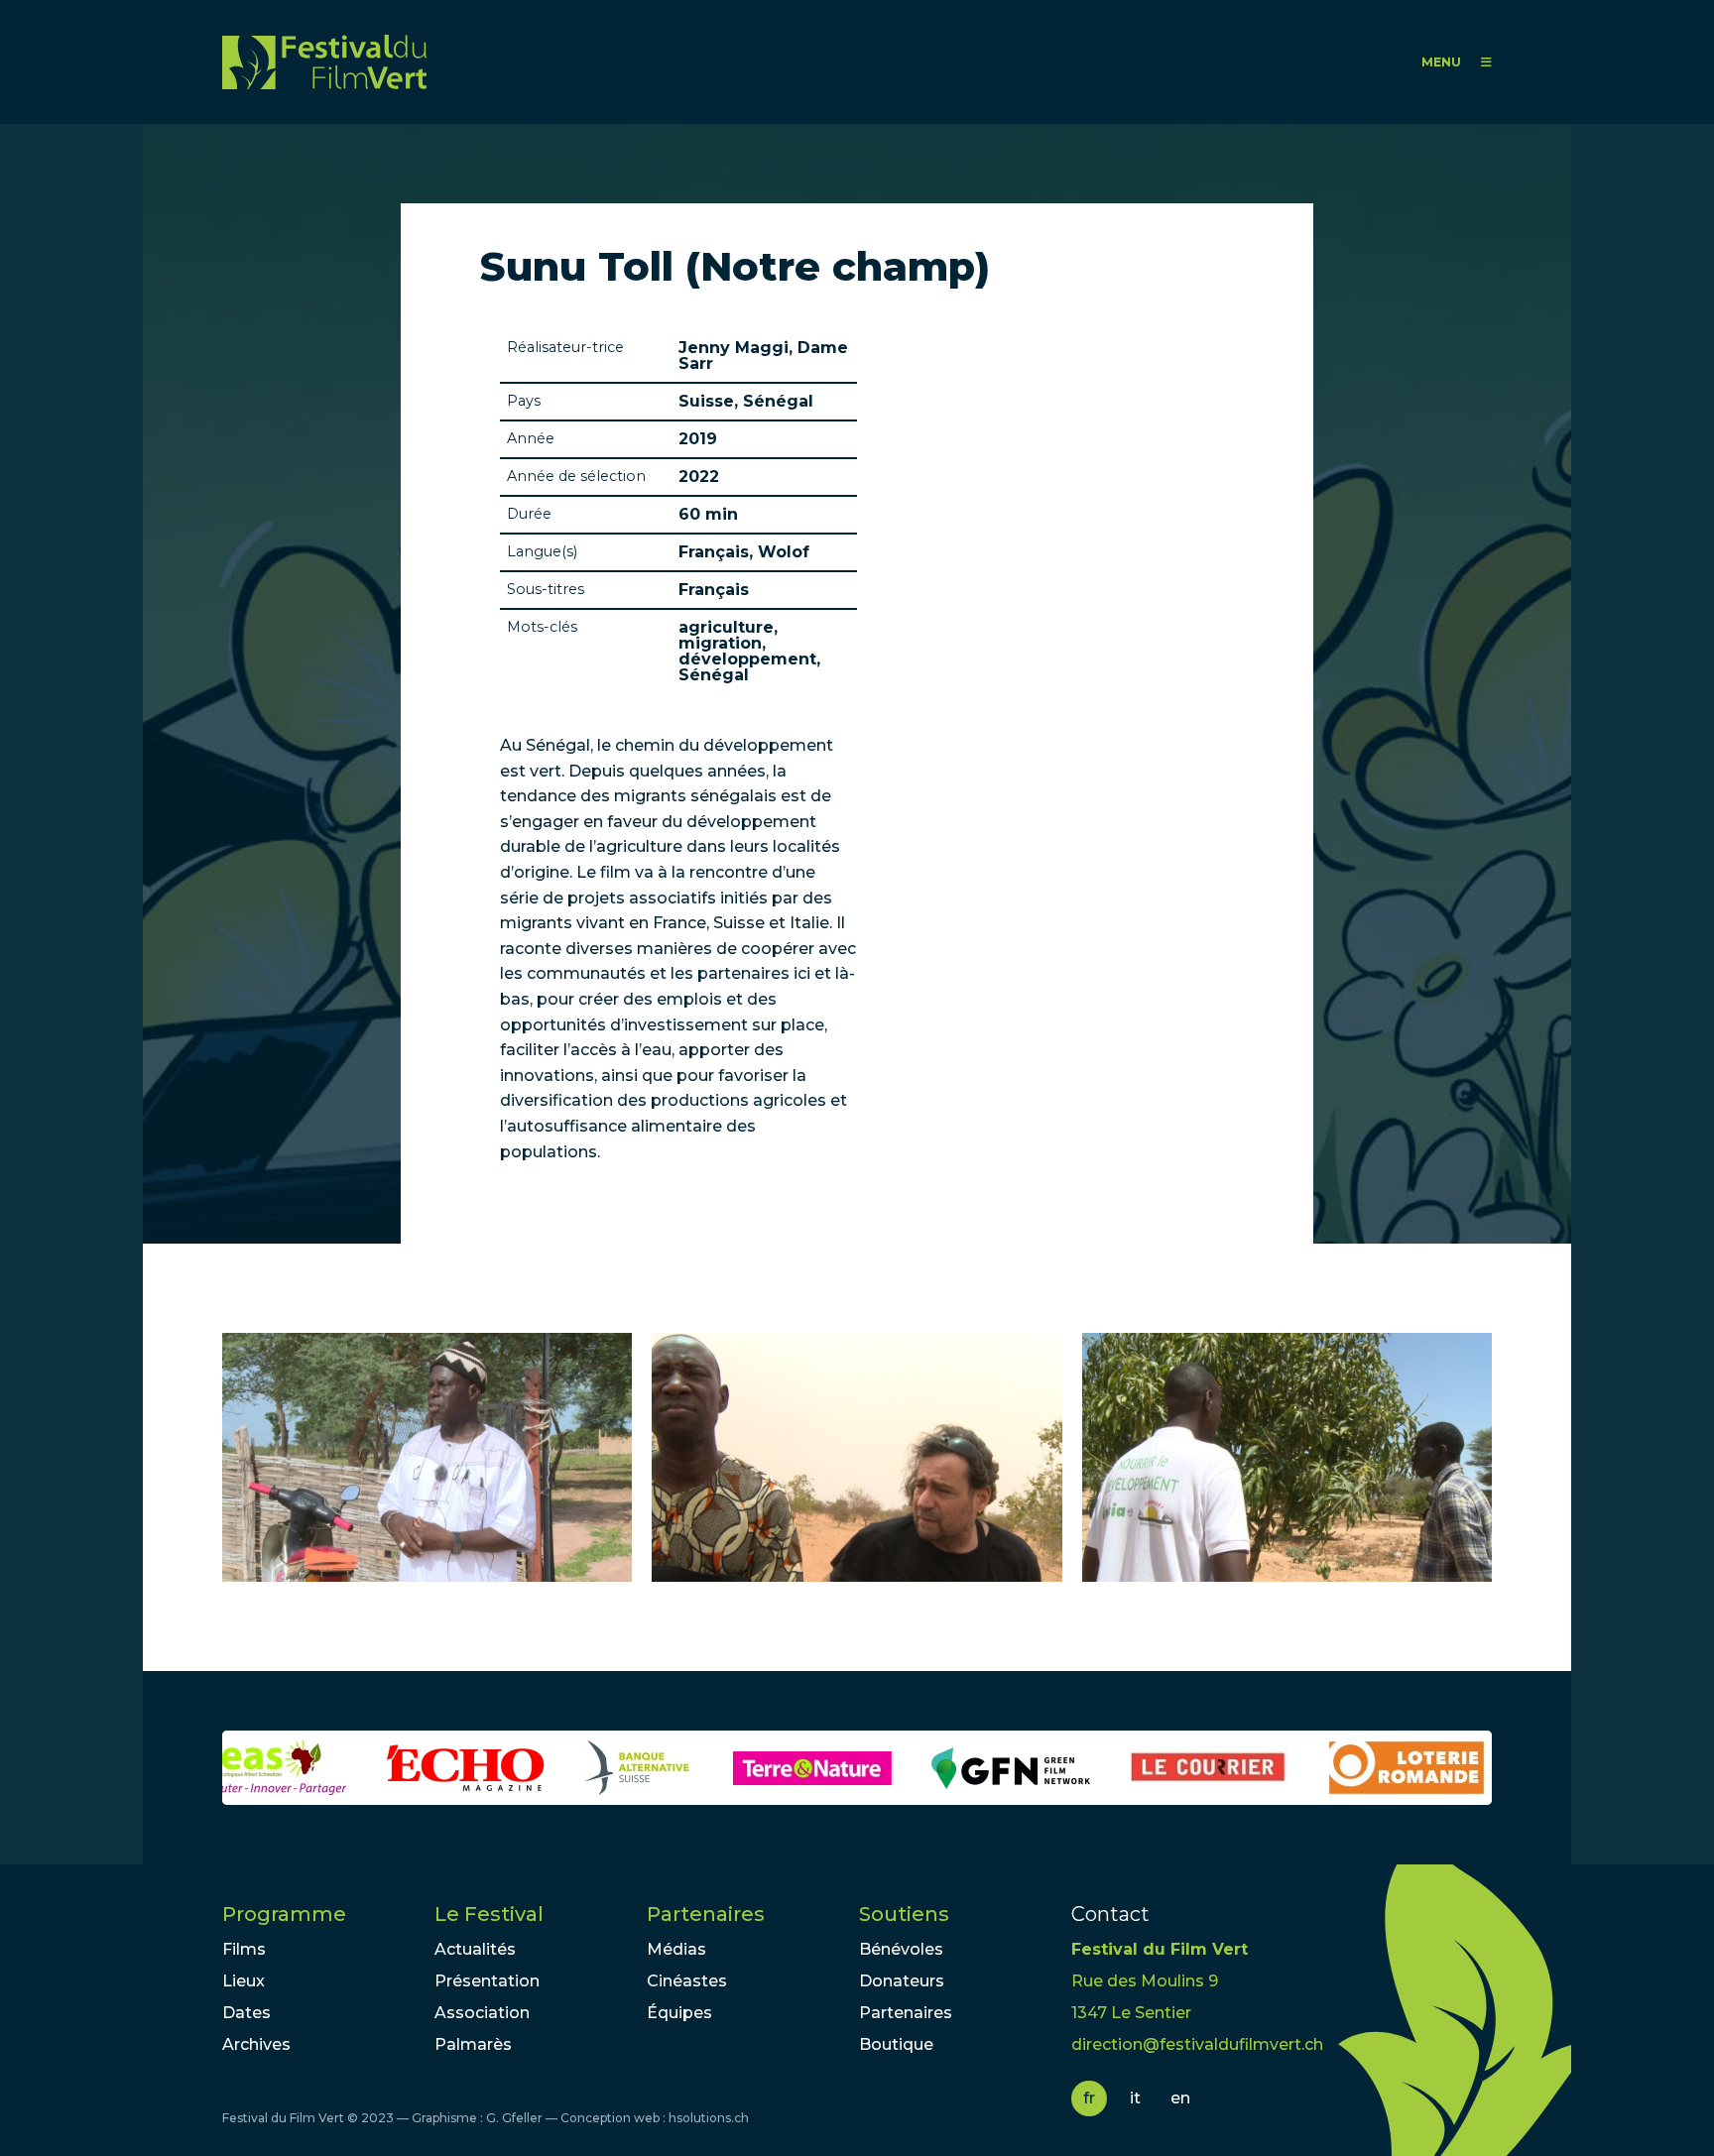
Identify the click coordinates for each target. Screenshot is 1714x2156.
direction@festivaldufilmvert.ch (1197, 2044)
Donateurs (902, 1981)
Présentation (487, 1981)
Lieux (244, 1981)
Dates (246, 2013)
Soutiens (904, 1914)
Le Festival (489, 1914)
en (1180, 2098)
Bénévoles (901, 1949)
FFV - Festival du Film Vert (324, 62)
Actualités (475, 1949)
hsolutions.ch (709, 2118)
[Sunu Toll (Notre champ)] (427, 1457)
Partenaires (706, 1914)
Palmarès (473, 2044)
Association (482, 2013)
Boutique (896, 2044)
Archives (256, 2044)
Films (244, 1949)
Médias (676, 1949)
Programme (284, 1914)
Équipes (679, 2013)
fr (1089, 2098)
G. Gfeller (514, 2118)
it (1135, 2098)
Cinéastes (687, 1981)
